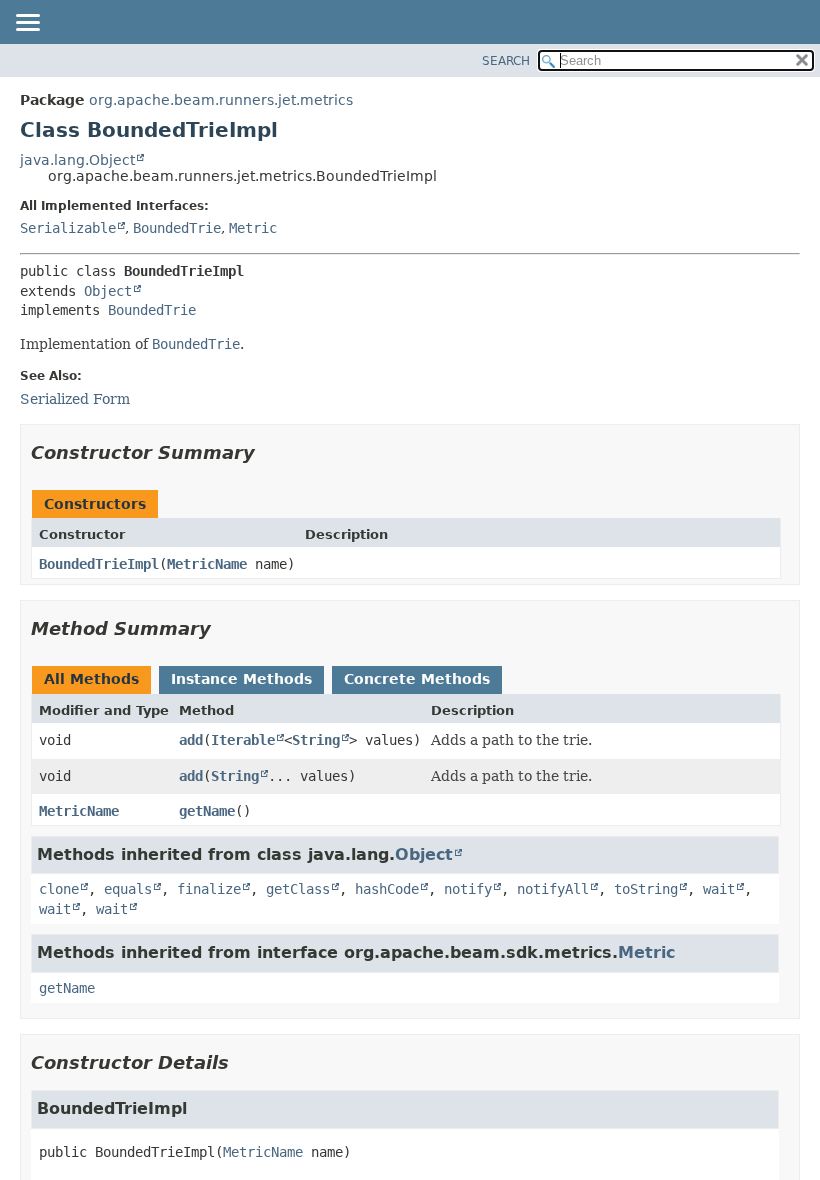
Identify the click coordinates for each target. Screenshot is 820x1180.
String (316, 740)
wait (719, 889)
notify (468, 889)
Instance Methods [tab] (241, 679)
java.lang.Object (77, 160)
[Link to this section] (269, 452)
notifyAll (553, 889)
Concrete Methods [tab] (417, 679)
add (191, 740)
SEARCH (506, 61)
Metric (253, 228)
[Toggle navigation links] (27, 24)
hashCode (387, 889)
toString (646, 889)
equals (128, 889)
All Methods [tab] (91, 679)
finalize (209, 889)
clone (59, 889)
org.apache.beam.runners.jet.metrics (221, 100)
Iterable (243, 740)
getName (207, 811)
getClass (298, 889)
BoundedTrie (177, 228)
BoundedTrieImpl (99, 564)
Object (108, 291)
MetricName (207, 564)
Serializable (68, 228)
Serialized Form (75, 399)
